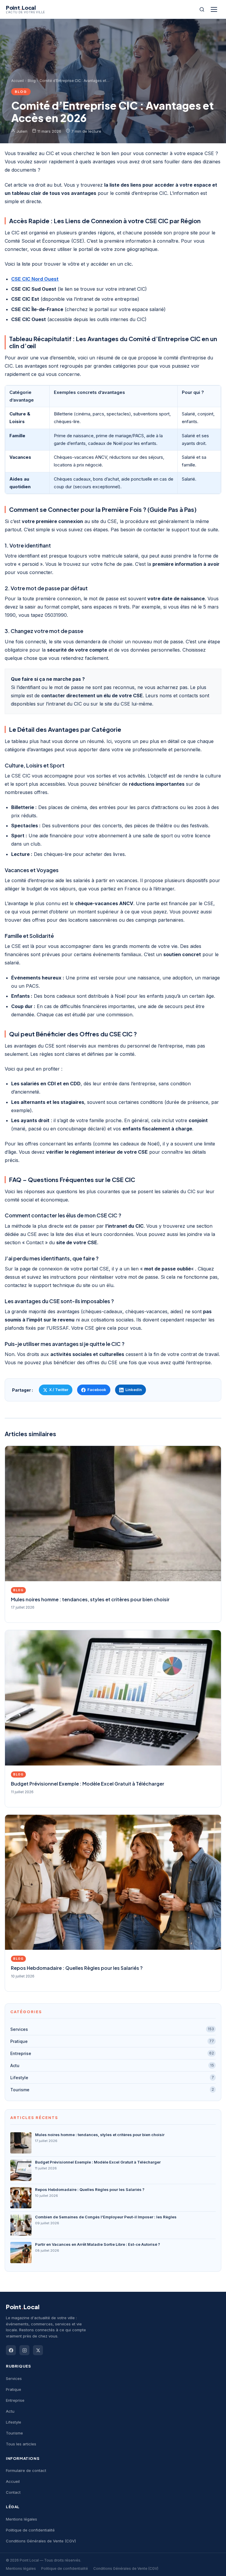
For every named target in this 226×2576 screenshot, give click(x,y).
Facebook (97, 1390)
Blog (32, 81)
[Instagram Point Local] (24, 2350)
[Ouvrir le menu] (215, 9)
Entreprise (112, 2053)
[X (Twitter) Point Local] (38, 2350)
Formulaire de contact (26, 2470)
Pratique (112, 2041)
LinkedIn (134, 1390)
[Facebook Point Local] (11, 2350)
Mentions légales (21, 2519)
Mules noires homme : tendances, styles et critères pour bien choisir (90, 1599)
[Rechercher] (202, 9)
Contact (13, 2492)
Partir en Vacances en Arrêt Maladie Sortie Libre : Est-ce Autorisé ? (98, 2244)
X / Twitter (59, 1390)
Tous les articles (21, 2444)
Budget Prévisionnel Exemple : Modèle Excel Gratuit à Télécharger (88, 1784)
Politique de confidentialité (30, 2530)
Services (112, 2029)
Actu (112, 2065)
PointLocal (23, 2307)
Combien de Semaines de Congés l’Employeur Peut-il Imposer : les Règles (106, 2217)
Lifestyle (112, 2078)
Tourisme (112, 2090)
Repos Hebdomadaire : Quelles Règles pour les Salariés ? (77, 1968)
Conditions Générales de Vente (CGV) (41, 2541)
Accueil (18, 81)
